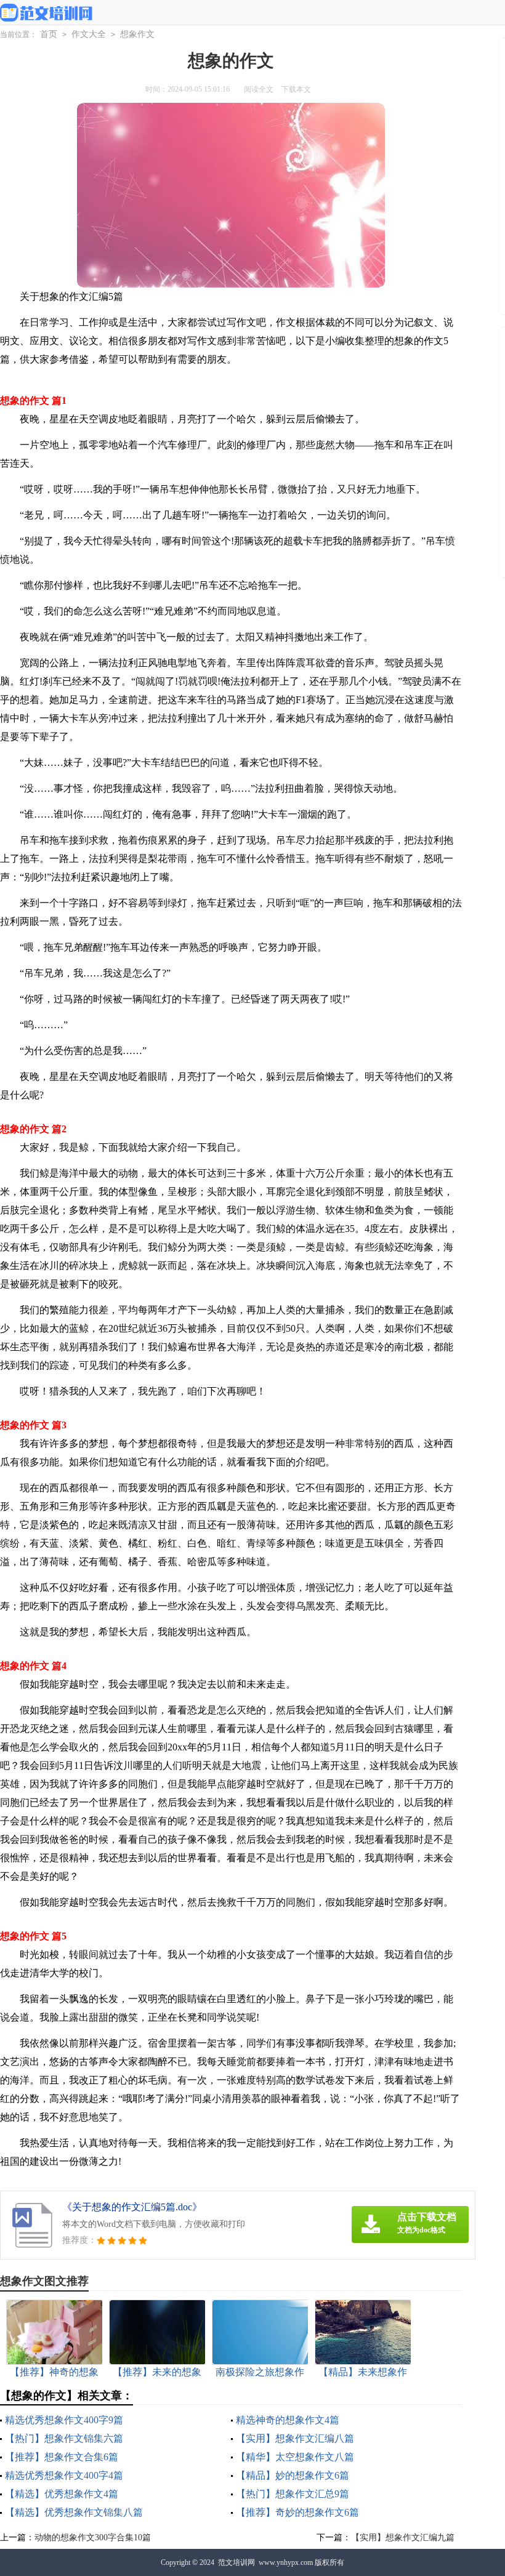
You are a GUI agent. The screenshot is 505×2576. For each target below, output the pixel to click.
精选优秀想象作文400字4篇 (64, 2475)
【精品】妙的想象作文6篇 (293, 2475)
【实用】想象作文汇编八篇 (295, 2438)
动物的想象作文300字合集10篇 (93, 2538)
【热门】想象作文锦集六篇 (64, 2438)
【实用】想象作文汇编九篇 (403, 2538)
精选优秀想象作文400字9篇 (64, 2420)
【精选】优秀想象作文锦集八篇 (74, 2512)
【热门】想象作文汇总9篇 (293, 2494)
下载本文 (296, 89)
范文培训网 (236, 2562)
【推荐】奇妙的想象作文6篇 (297, 2512)
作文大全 (89, 34)
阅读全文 (259, 89)
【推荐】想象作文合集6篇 (62, 2457)
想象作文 (137, 34)
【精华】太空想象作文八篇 (295, 2457)
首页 (49, 34)
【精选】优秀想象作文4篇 (62, 2494)
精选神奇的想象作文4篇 (288, 2420)
